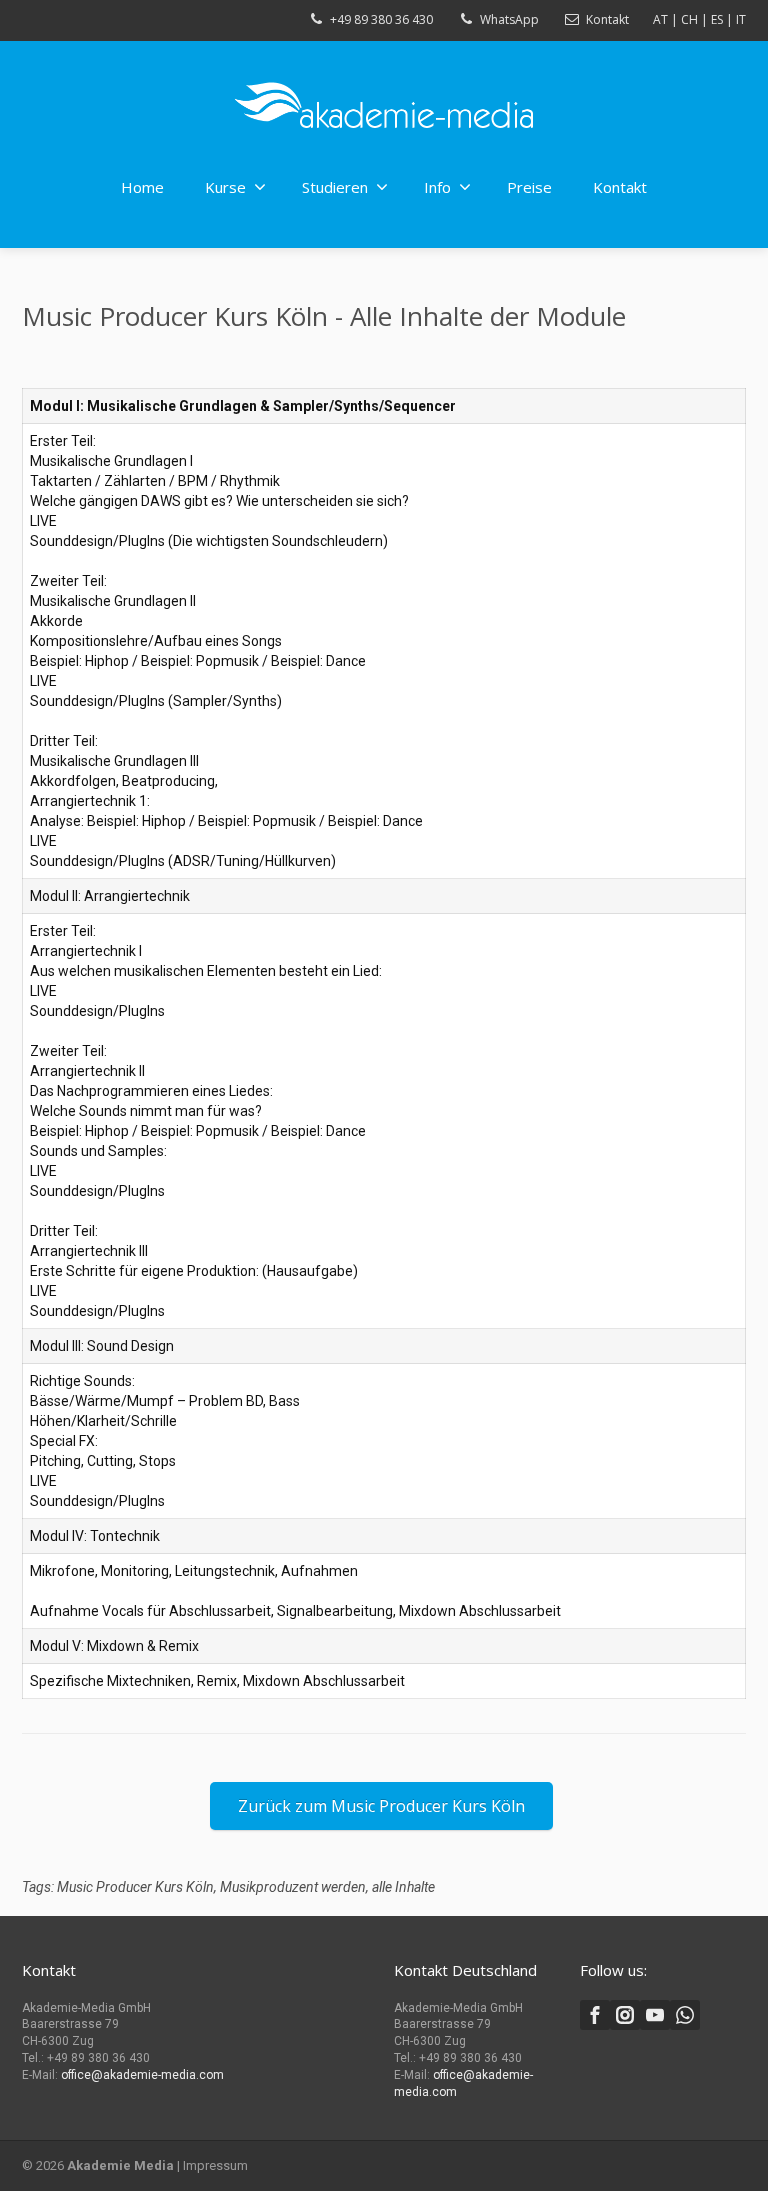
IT (741, 19)
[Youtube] (655, 2015)
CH (689, 19)
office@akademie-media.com (142, 2075)
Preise (529, 187)
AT (660, 19)
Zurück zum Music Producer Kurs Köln (381, 1806)
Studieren (335, 187)
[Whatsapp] (685, 2015)
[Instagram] (625, 2015)
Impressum (215, 2165)
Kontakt (607, 19)
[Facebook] (595, 2015)
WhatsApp (509, 19)
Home (142, 187)
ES (717, 19)
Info (437, 187)
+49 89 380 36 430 (381, 19)
